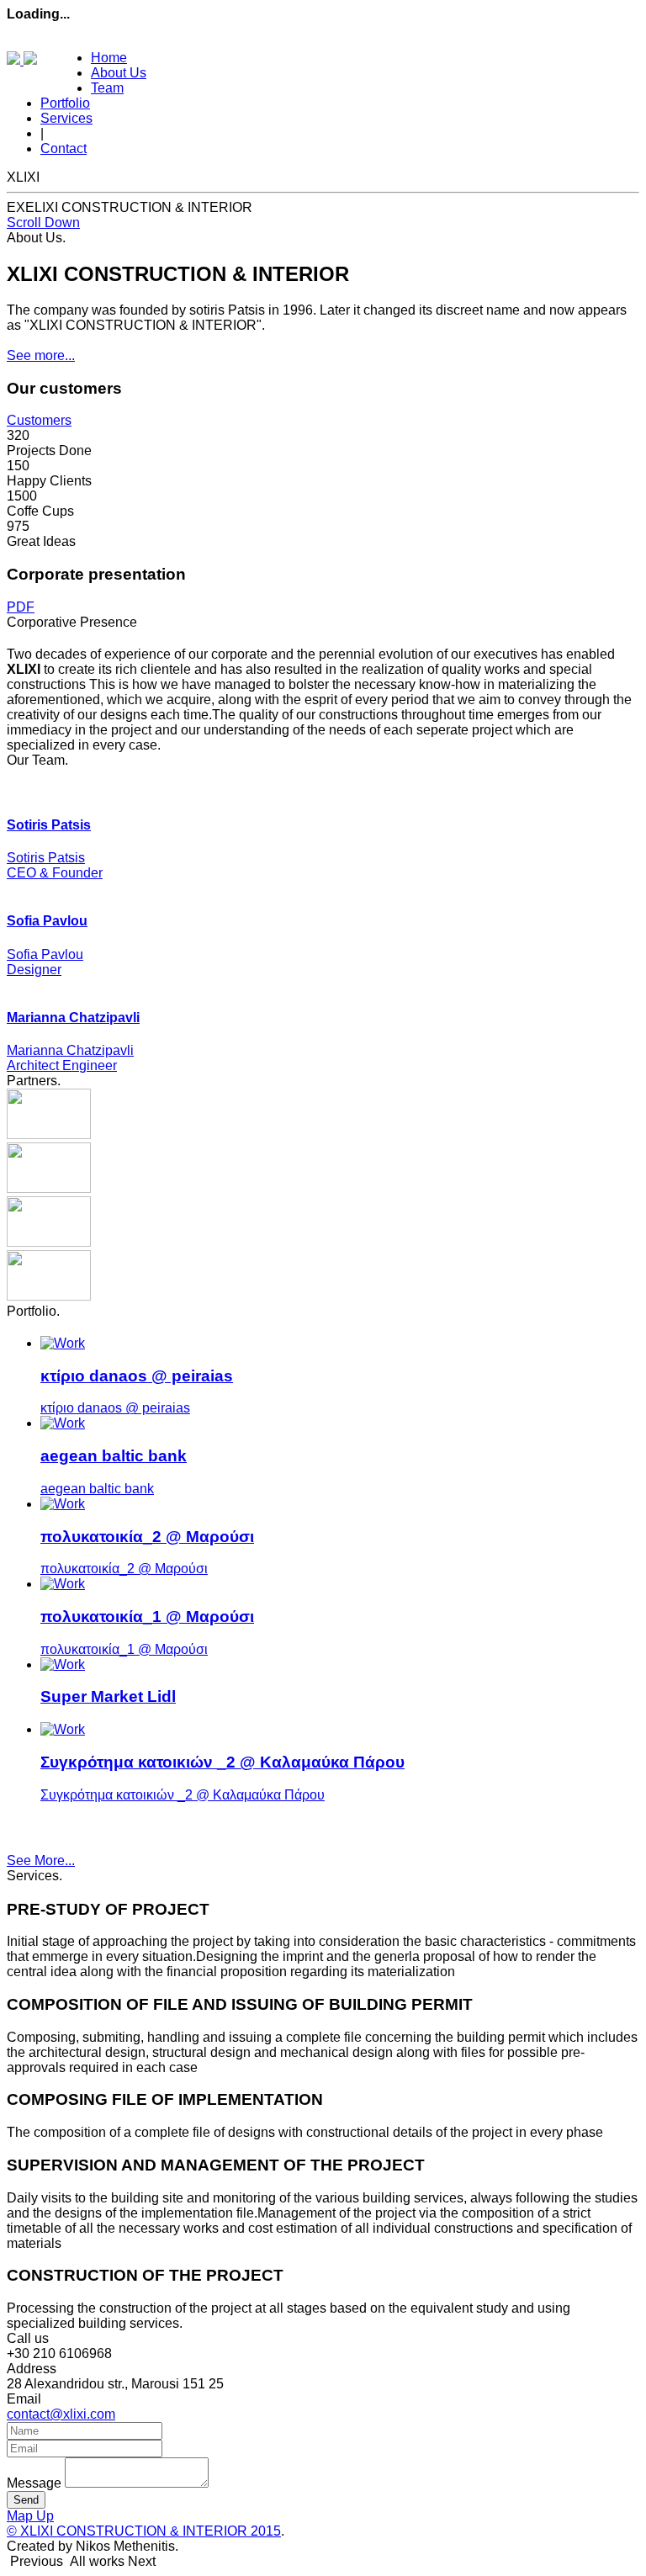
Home (109, 58)
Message (34, 2483)
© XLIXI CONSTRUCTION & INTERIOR (144, 2531)
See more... (41, 355)
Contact (64, 148)
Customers (39, 420)
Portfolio (65, 103)
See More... (41, 1860)
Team (107, 88)
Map (21, 2516)
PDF (21, 607)
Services (66, 118)
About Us (119, 73)
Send (26, 2500)
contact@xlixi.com (61, 2414)
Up (45, 2516)
